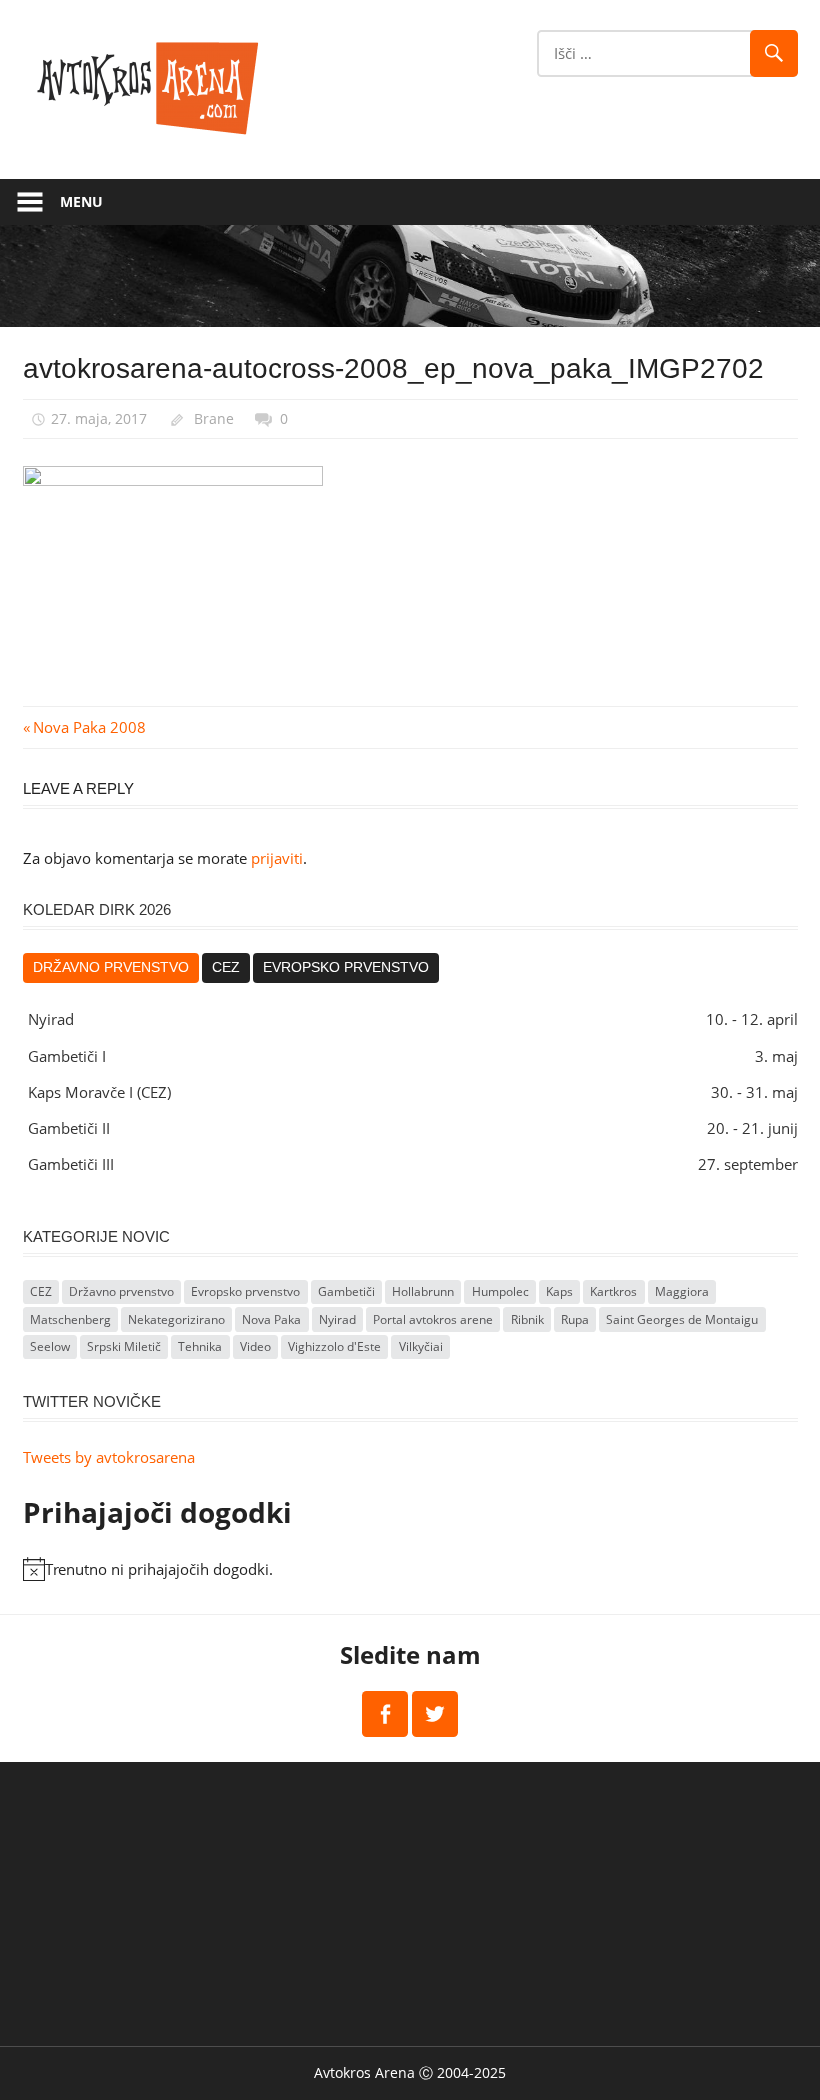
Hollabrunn (423, 1291)
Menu (81, 201)
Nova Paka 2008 (89, 727)
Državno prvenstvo (111, 967)
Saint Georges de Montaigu (682, 1319)
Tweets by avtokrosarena (109, 1457)
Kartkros (613, 1291)
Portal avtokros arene (433, 1319)
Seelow (50, 1346)
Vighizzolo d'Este (334, 1346)
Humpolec (500, 1291)
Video (255, 1346)
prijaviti (277, 858)
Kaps (559, 1291)
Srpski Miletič (124, 1346)
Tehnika (200, 1346)
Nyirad (337, 1319)
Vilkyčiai (421, 1346)
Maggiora (682, 1291)
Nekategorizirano (176, 1319)
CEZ (226, 967)
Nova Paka (271, 1319)
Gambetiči (346, 1291)
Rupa (575, 1319)
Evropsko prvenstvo (346, 967)
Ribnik (527, 1319)
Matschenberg (70, 1319)
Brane (214, 418)
